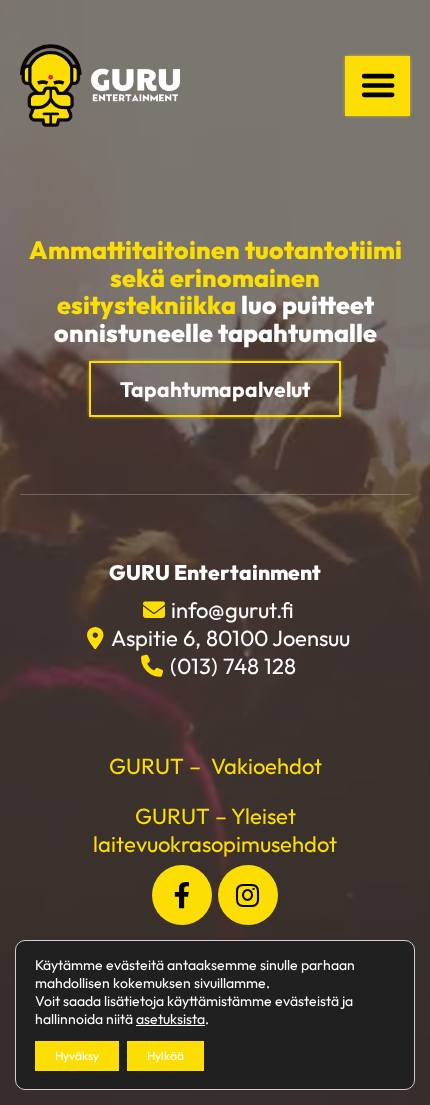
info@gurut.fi (232, 610)
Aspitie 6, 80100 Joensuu (230, 638)
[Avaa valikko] (377, 86)
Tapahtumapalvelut (215, 389)
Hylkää (165, 1055)
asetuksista (170, 1019)
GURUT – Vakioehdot (215, 766)
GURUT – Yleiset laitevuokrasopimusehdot (215, 830)
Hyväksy (77, 1055)
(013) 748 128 (232, 666)
